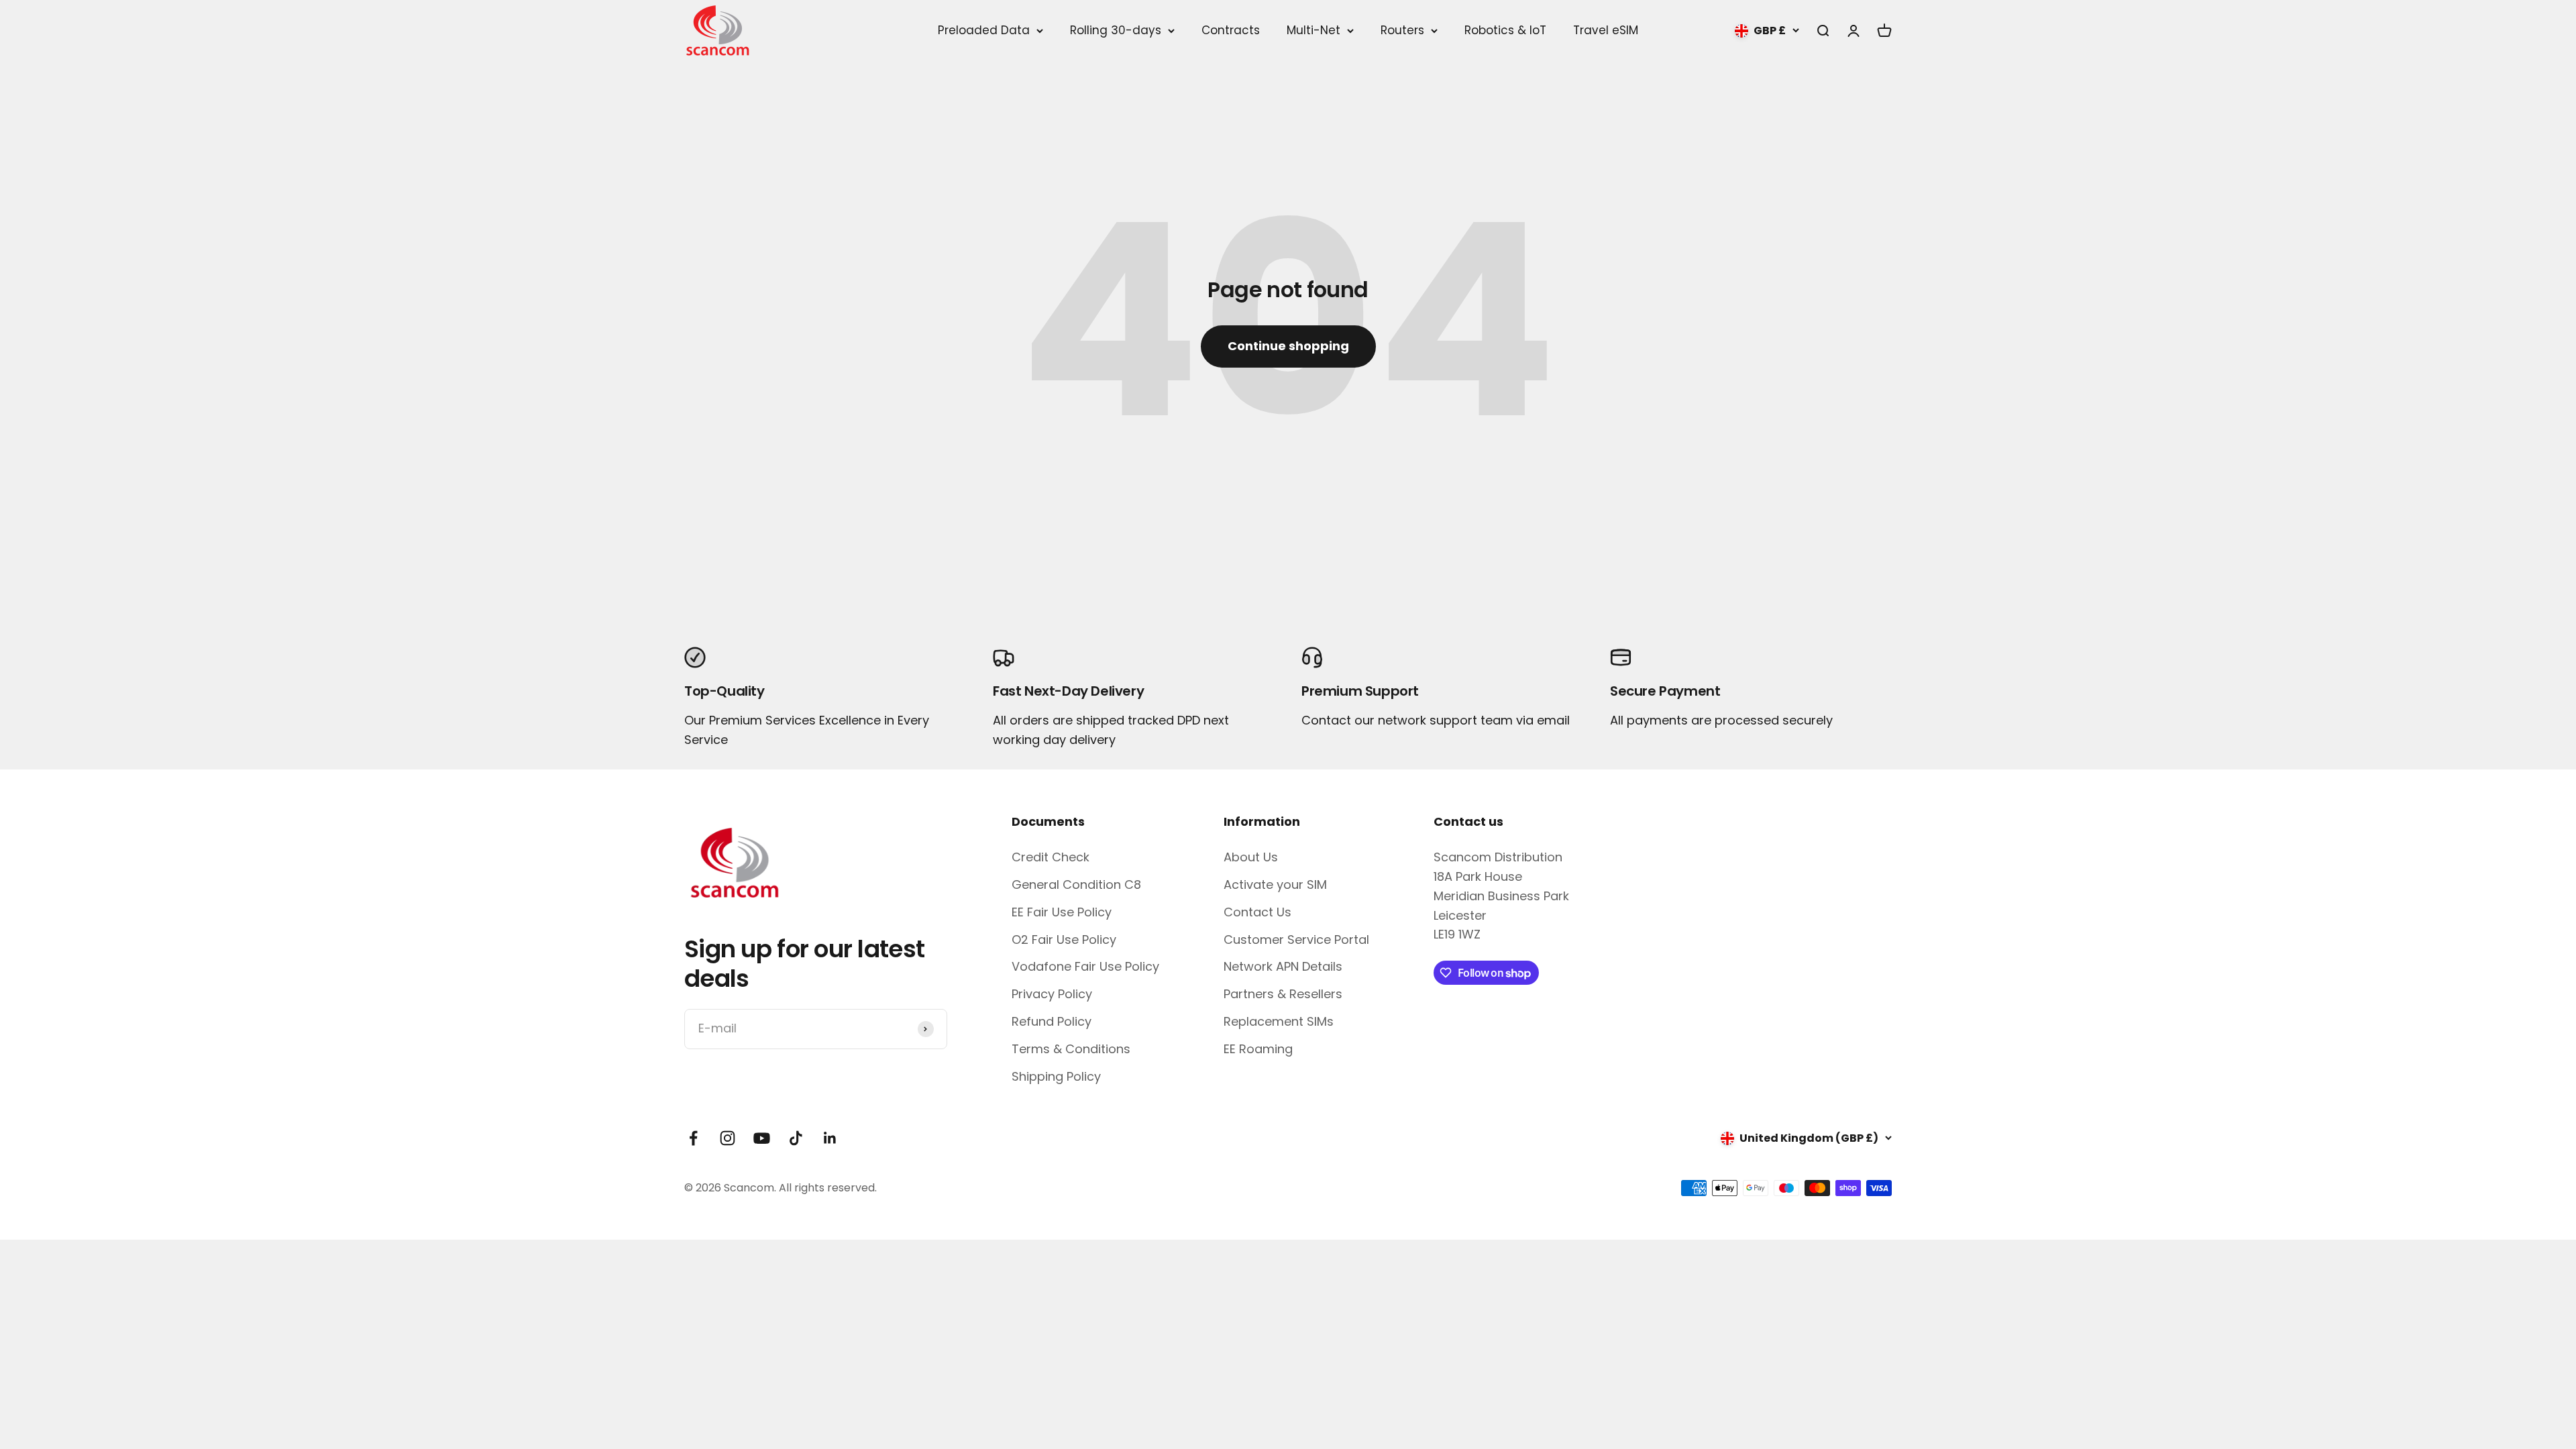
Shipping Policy (1056, 1076)
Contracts (1231, 30)
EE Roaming (1258, 1049)
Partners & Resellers (1283, 994)
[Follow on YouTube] (762, 1138)
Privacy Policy (1052, 994)
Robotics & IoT (1505, 30)
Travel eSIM (1606, 30)
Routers (1402, 31)
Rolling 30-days (1116, 31)
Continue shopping (1288, 346)
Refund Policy (1052, 1021)
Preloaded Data (984, 31)
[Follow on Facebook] (693, 1138)
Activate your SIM (1275, 884)
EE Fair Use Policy (1062, 912)
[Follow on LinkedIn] (830, 1138)
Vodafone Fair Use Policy (1085, 966)
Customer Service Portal (1296, 940)
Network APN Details (1283, 966)
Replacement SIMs (1279, 1021)
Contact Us (1257, 912)
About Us (1251, 857)
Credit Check (1051, 857)
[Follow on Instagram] (728, 1138)
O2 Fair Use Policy (1064, 940)
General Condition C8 (1076, 884)
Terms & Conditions (1071, 1049)
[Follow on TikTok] (796, 1138)
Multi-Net (1313, 31)
